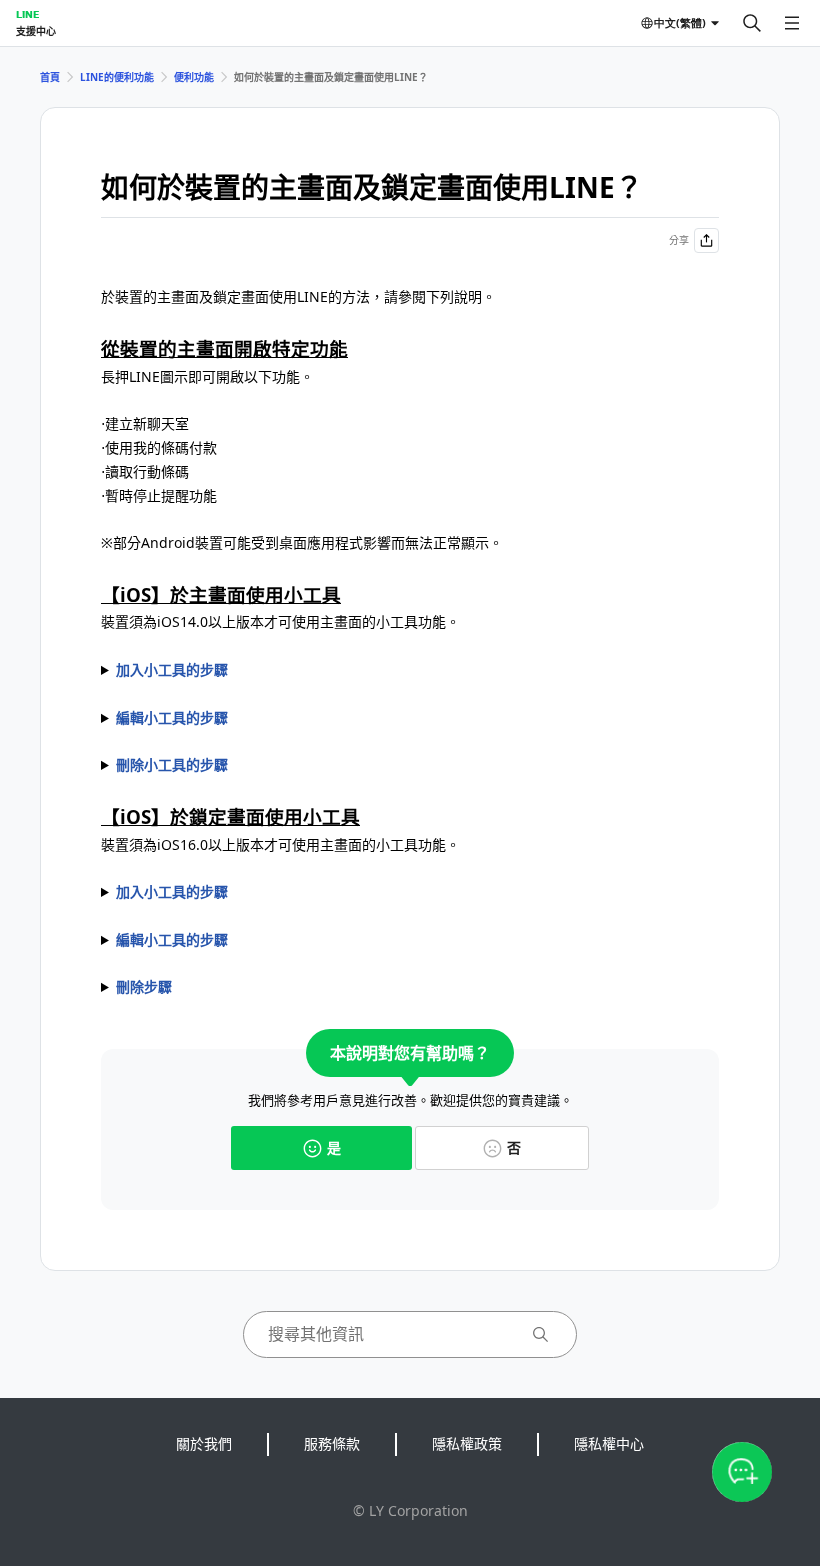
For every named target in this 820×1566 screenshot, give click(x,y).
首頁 (50, 77)
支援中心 (36, 31)
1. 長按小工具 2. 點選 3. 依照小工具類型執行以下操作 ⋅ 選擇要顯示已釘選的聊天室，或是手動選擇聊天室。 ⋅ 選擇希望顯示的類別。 (269, 719)
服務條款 (332, 1443)
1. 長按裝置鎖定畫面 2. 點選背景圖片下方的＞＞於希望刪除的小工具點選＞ (389, 988)
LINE (27, 14)
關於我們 (204, 1443)
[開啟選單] (792, 23)
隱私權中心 (609, 1443)
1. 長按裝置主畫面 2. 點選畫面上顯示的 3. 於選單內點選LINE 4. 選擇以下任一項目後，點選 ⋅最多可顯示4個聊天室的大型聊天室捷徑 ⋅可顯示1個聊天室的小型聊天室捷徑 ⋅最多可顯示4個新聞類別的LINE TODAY (242, 671)
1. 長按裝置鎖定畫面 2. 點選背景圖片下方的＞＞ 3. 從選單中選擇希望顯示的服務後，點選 (300, 941)
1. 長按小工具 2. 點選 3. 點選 (172, 766)
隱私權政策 (467, 1443)
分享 (679, 240)
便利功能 (194, 77)
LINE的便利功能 (117, 77)
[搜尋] (752, 23)
